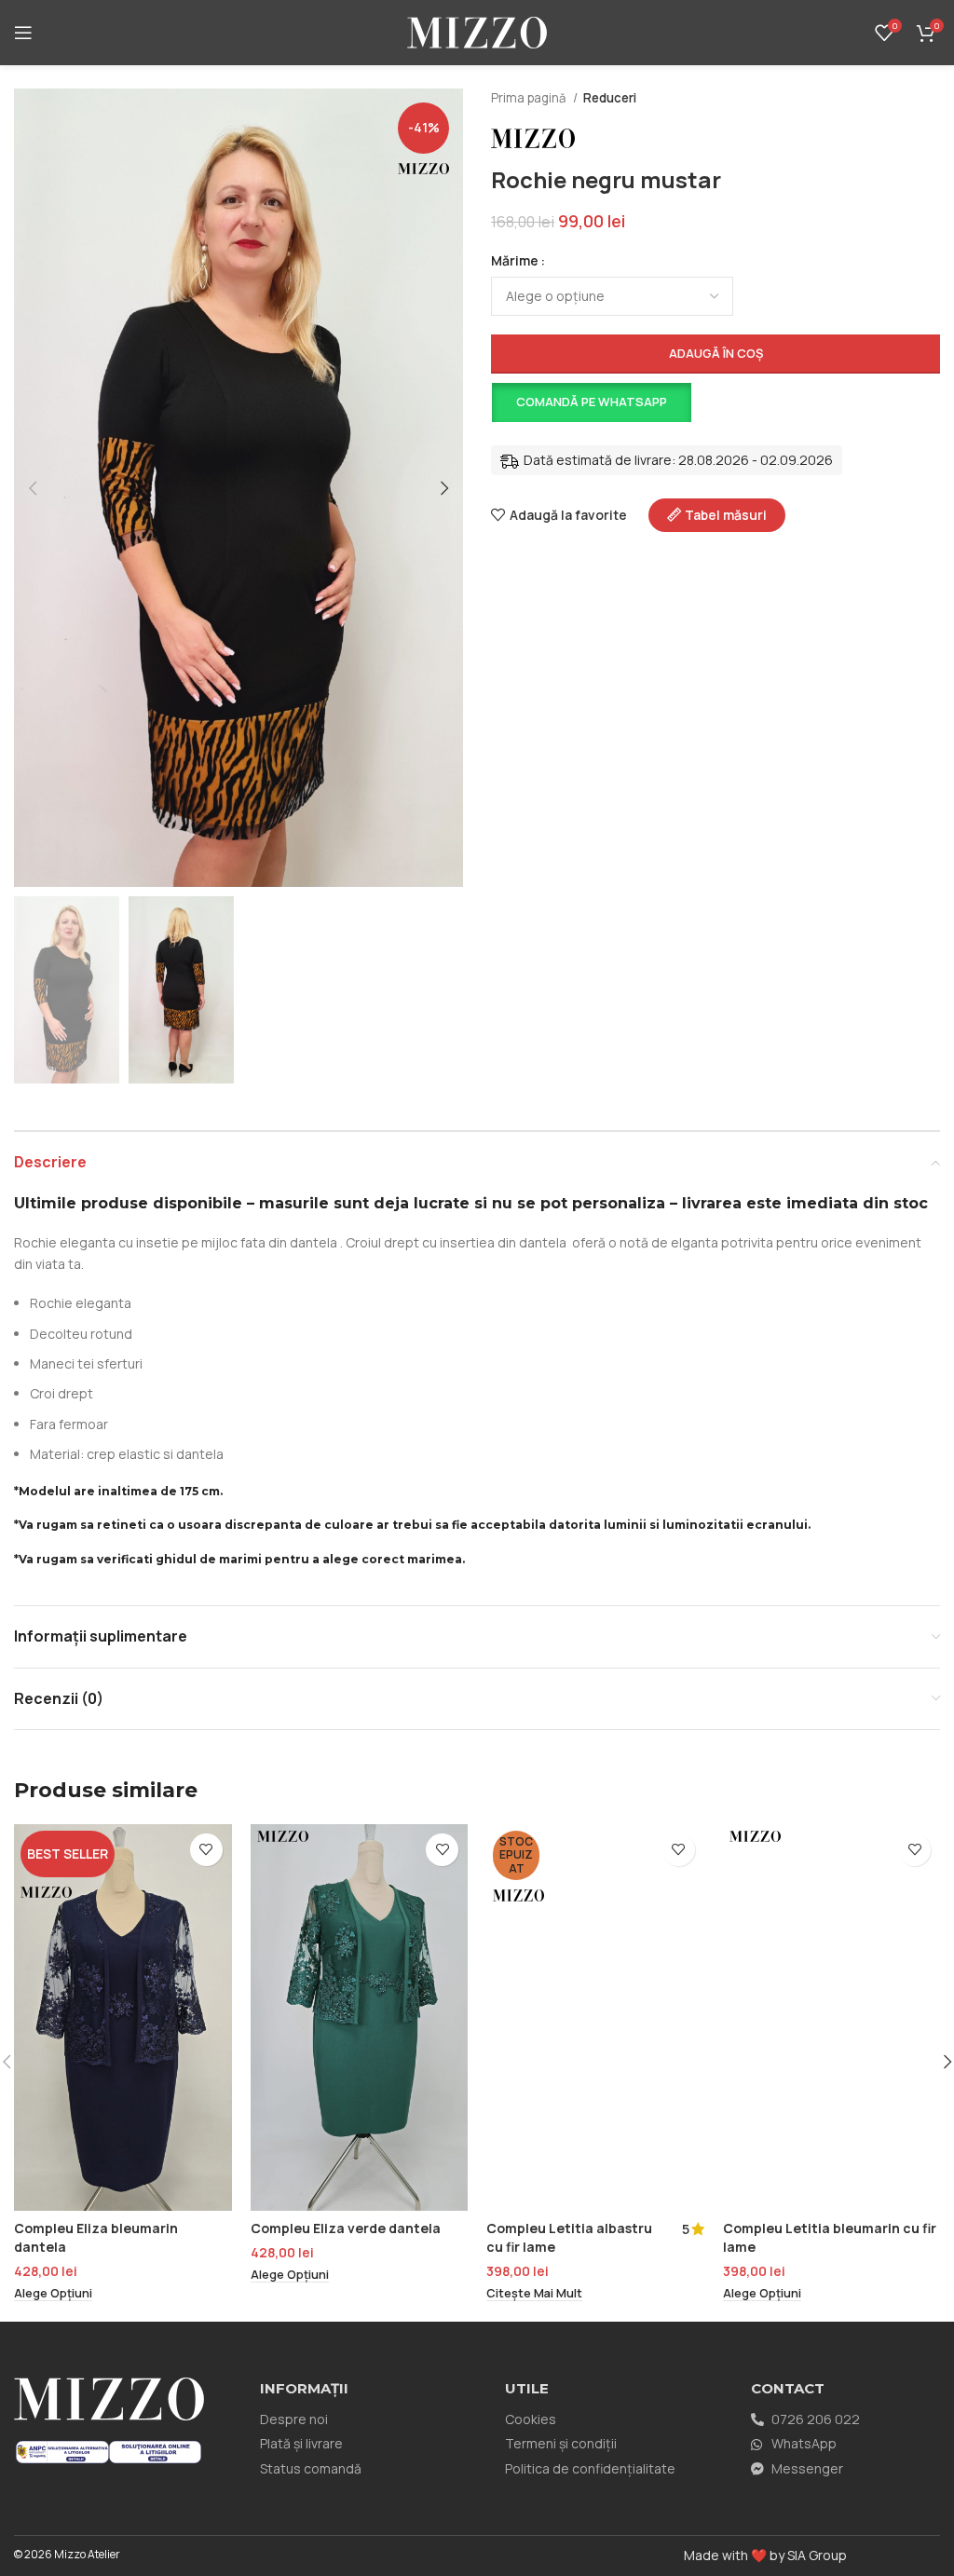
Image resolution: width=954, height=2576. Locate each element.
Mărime (515, 260)
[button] (590, 402)
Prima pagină (530, 98)
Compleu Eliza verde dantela (346, 2228)
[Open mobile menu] (23, 33)
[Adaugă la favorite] (206, 1850)
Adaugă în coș (716, 353)
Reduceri (610, 98)
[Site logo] (477, 31)
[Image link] (62, 2451)
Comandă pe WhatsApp (592, 402)
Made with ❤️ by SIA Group (765, 2555)
